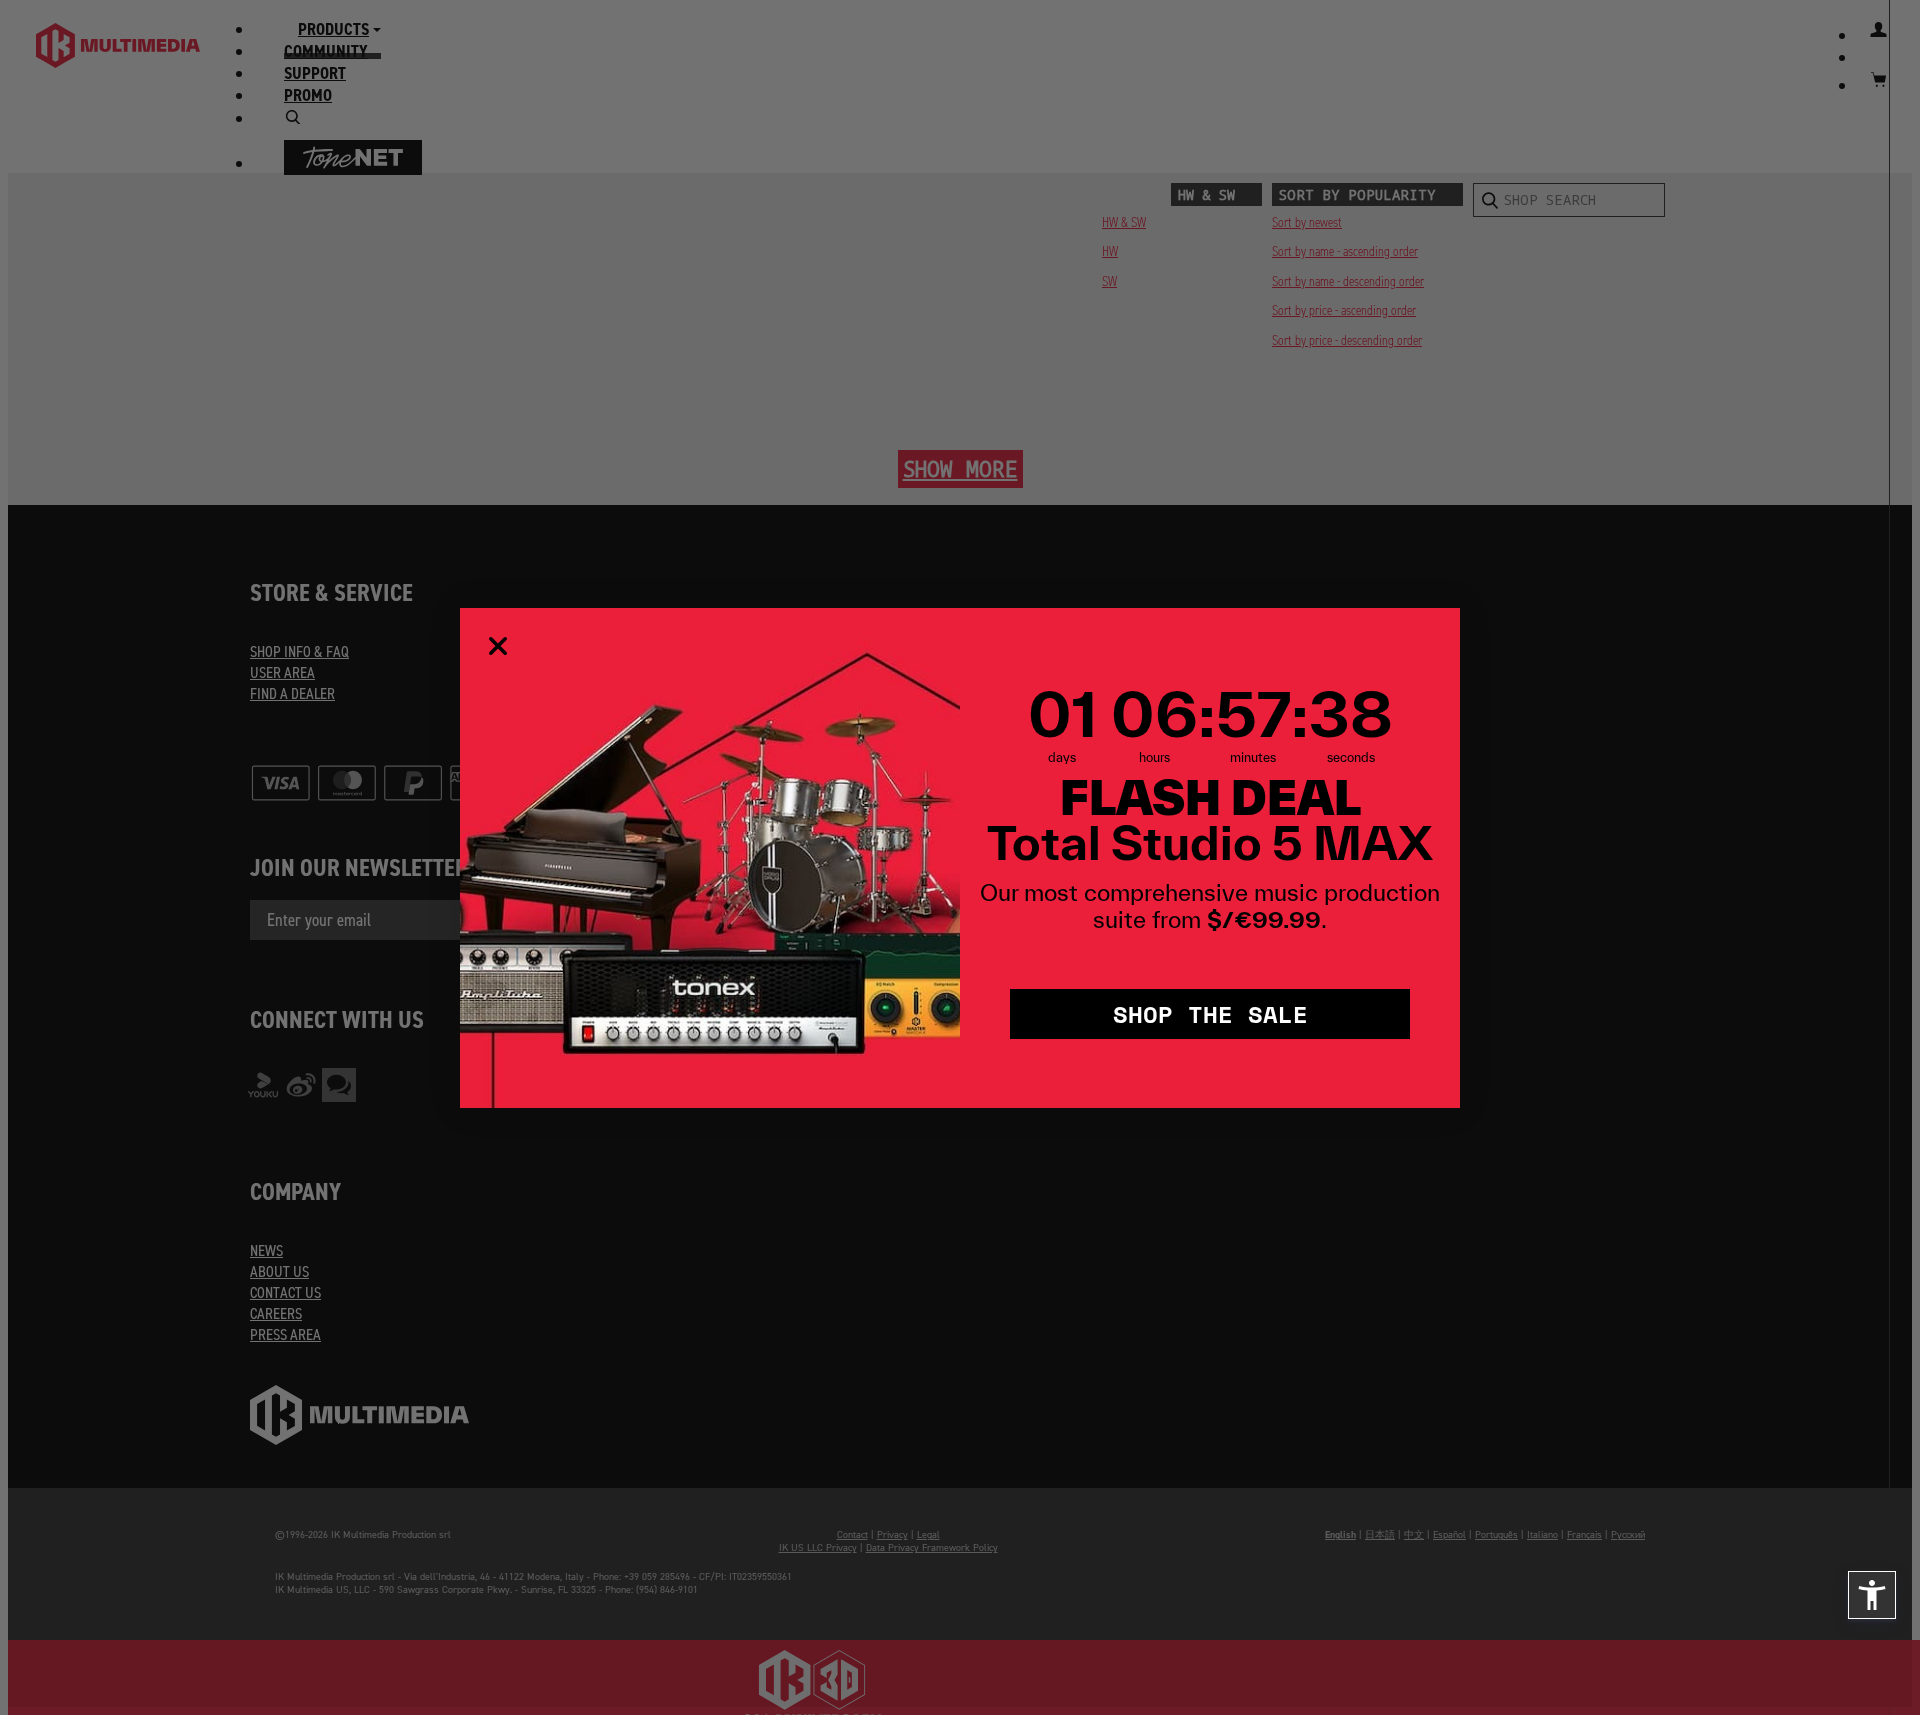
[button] (1872, 1595)
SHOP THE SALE (1210, 1013)
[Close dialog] (498, 646)
